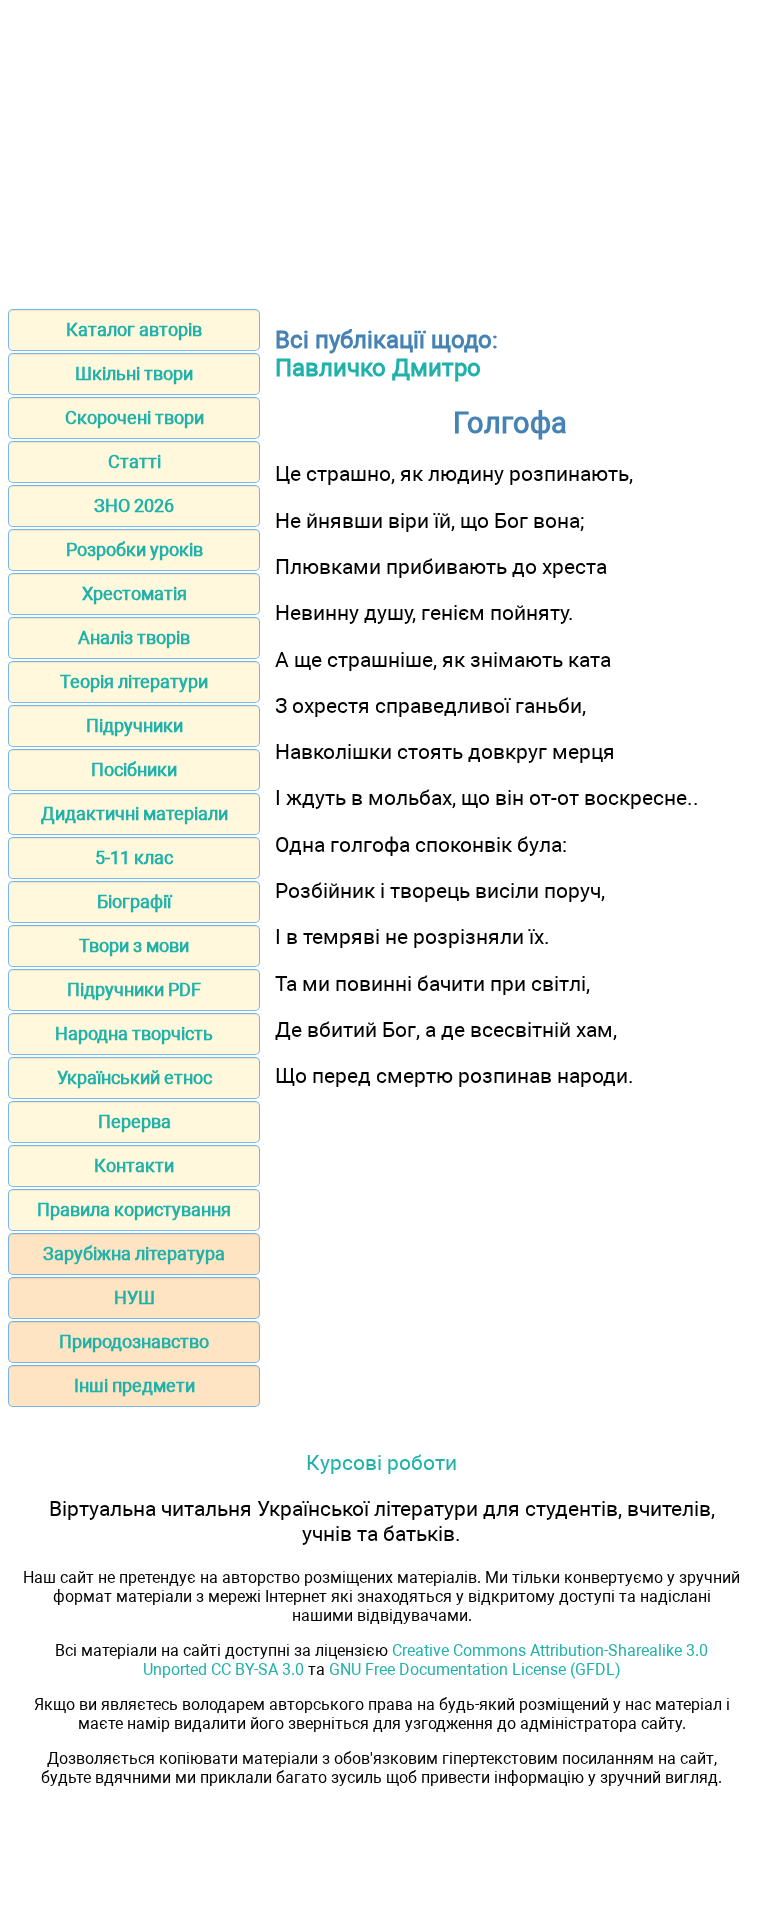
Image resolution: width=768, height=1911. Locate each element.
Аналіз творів (134, 637)
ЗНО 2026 (134, 505)
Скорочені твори (134, 417)
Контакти (134, 1165)
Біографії (134, 901)
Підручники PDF (134, 989)
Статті (134, 461)
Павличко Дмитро (378, 368)
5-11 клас (134, 857)
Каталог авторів (134, 329)
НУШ (134, 1297)
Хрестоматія (134, 593)
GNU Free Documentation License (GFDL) (475, 1669)
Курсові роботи (381, 1462)
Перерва (134, 1121)
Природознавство (134, 1341)
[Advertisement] (384, 148)
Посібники (134, 769)
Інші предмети (134, 1385)
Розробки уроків (134, 549)
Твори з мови (134, 945)
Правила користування (134, 1209)
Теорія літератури (134, 681)
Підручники (134, 725)
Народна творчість (134, 1033)
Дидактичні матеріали (134, 813)
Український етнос (134, 1077)
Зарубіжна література (134, 1253)
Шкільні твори (134, 373)
